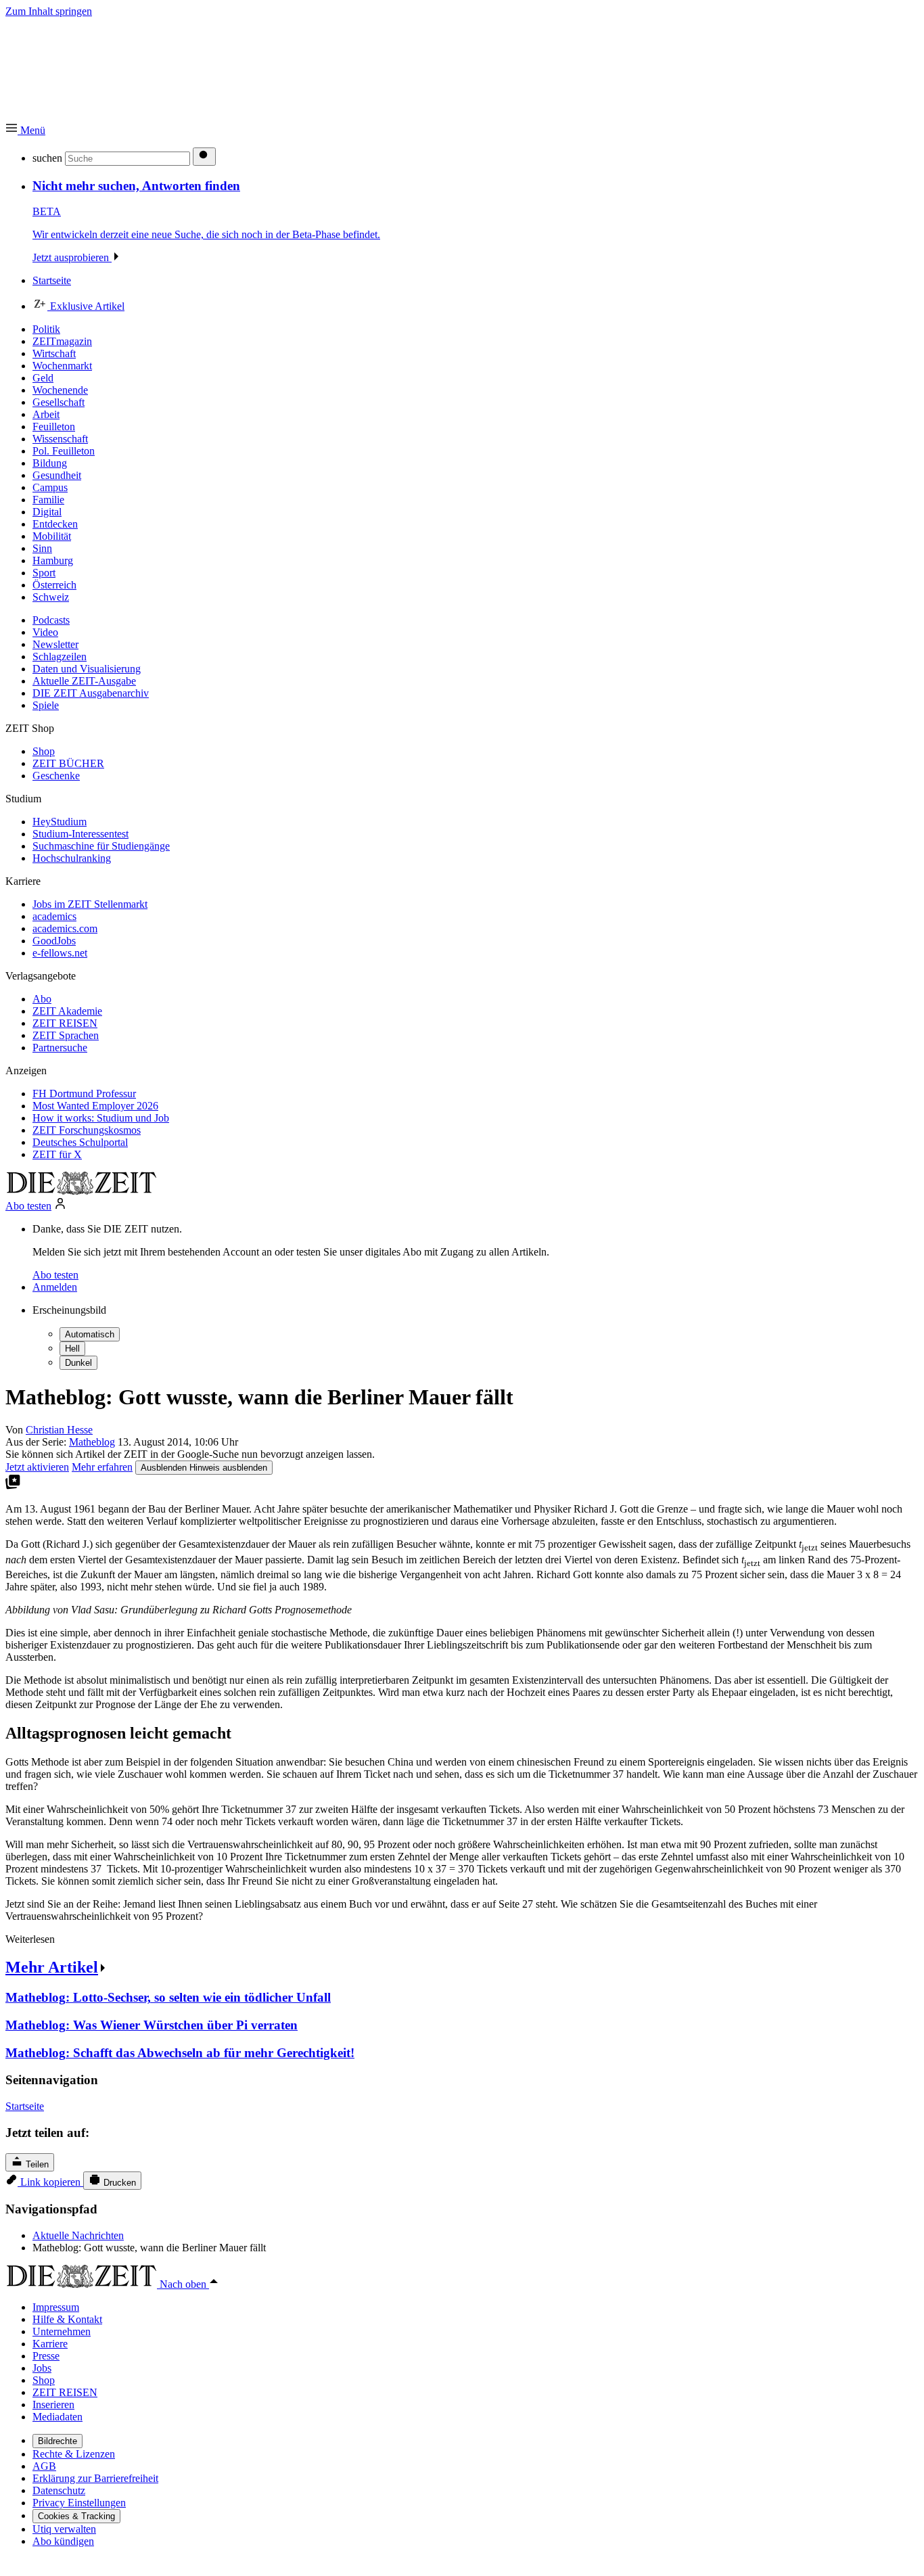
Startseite (25, 2106)
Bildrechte (57, 2441)
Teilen (36, 2164)
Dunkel (78, 1363)
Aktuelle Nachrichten (78, 2235)
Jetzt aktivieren (37, 1467)
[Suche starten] (204, 157)
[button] (25, 130)
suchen (47, 158)
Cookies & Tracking (76, 2516)
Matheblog (92, 1442)
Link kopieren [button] (50, 2182)
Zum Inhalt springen (49, 11)
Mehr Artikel (52, 1967)
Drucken (118, 2183)
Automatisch (90, 1334)
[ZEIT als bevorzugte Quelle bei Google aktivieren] (13, 1486)
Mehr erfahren (102, 1467)
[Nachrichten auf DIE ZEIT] (81, 1191)
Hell (72, 1349)
